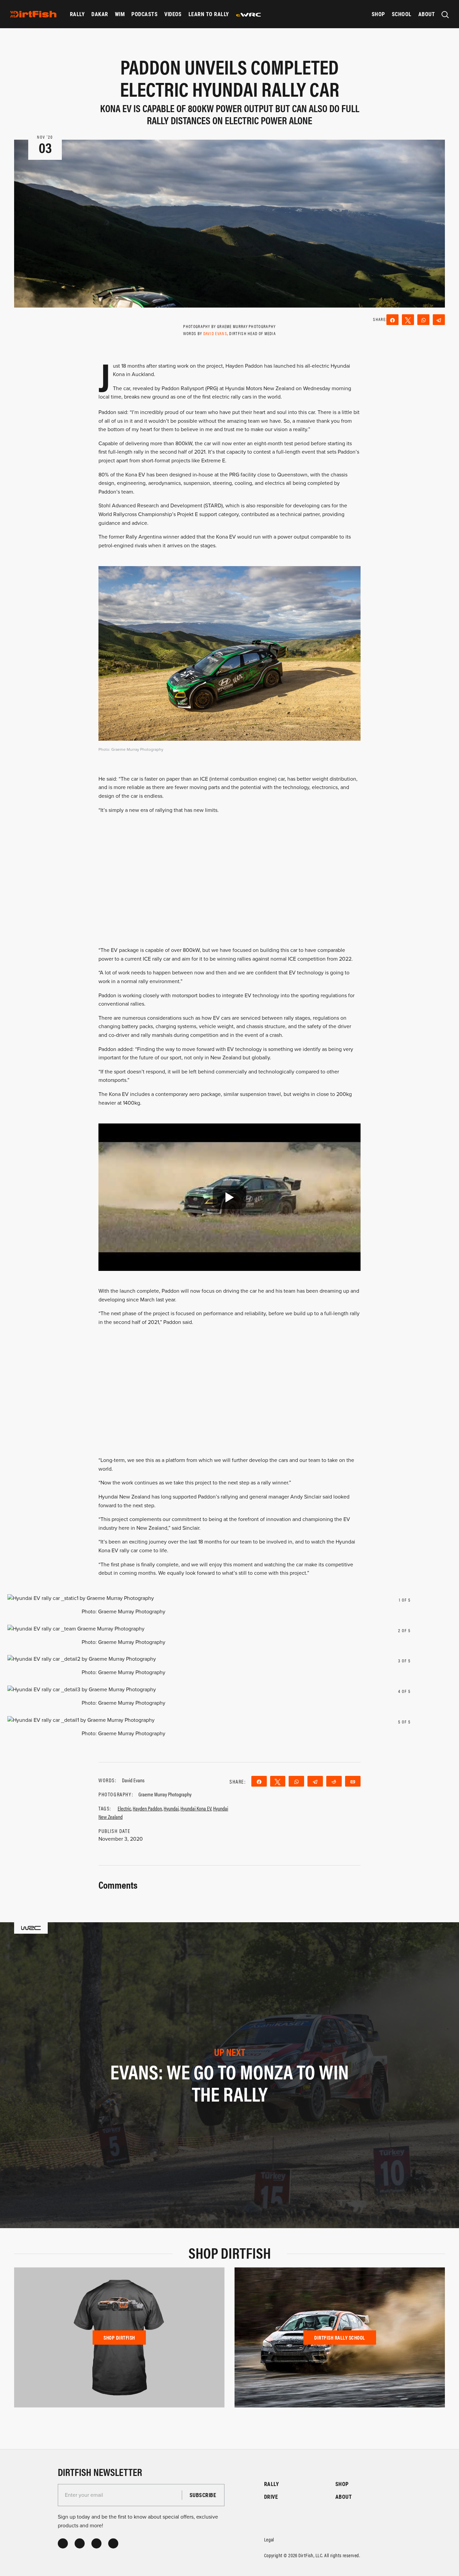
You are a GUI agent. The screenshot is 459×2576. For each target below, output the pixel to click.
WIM (120, 14)
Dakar (100, 14)
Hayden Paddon (147, 1808)
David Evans (215, 333)
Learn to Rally (209, 14)
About (427, 14)
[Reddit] (334, 1781)
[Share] (392, 320)
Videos (173, 14)
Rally (77, 14)
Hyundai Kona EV (196, 1808)
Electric (124, 1808)
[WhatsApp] (423, 320)
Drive (271, 2497)
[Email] (353, 1781)
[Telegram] (439, 320)
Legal (269, 2539)
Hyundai (171, 1808)
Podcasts (144, 14)
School (402, 14)
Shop (378, 14)
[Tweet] (408, 320)
